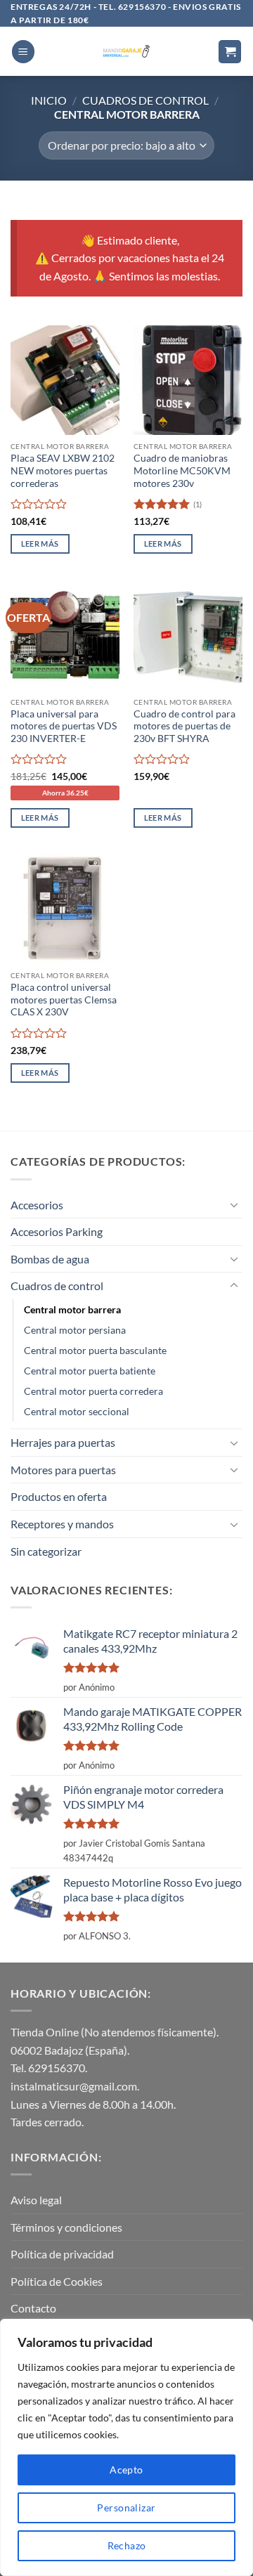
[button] (23, 52)
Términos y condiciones (66, 2227)
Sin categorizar (46, 1551)
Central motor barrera (72, 1309)
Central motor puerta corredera (93, 1391)
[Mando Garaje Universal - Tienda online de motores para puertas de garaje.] (127, 51)
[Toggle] (234, 1204)
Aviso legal (36, 2200)
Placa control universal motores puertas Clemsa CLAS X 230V (64, 1000)
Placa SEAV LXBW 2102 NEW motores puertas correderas (63, 470)
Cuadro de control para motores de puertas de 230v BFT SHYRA (184, 726)
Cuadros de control (145, 100)
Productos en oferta (59, 1496)
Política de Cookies (57, 2281)
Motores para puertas (63, 1470)
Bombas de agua (50, 1259)
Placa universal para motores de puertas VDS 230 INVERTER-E (64, 726)
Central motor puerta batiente (90, 1371)
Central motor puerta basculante (95, 1350)
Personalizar (126, 2507)
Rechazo (127, 2545)
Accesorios (37, 1205)
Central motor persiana (75, 1330)
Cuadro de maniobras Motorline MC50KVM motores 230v (182, 470)
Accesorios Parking (57, 1231)
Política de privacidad (62, 2254)
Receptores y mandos (62, 1524)
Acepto (126, 2470)
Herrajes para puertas (63, 1442)
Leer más (40, 544)
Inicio (49, 100)
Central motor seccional (77, 1411)
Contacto (33, 2308)
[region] (126, 2447)
